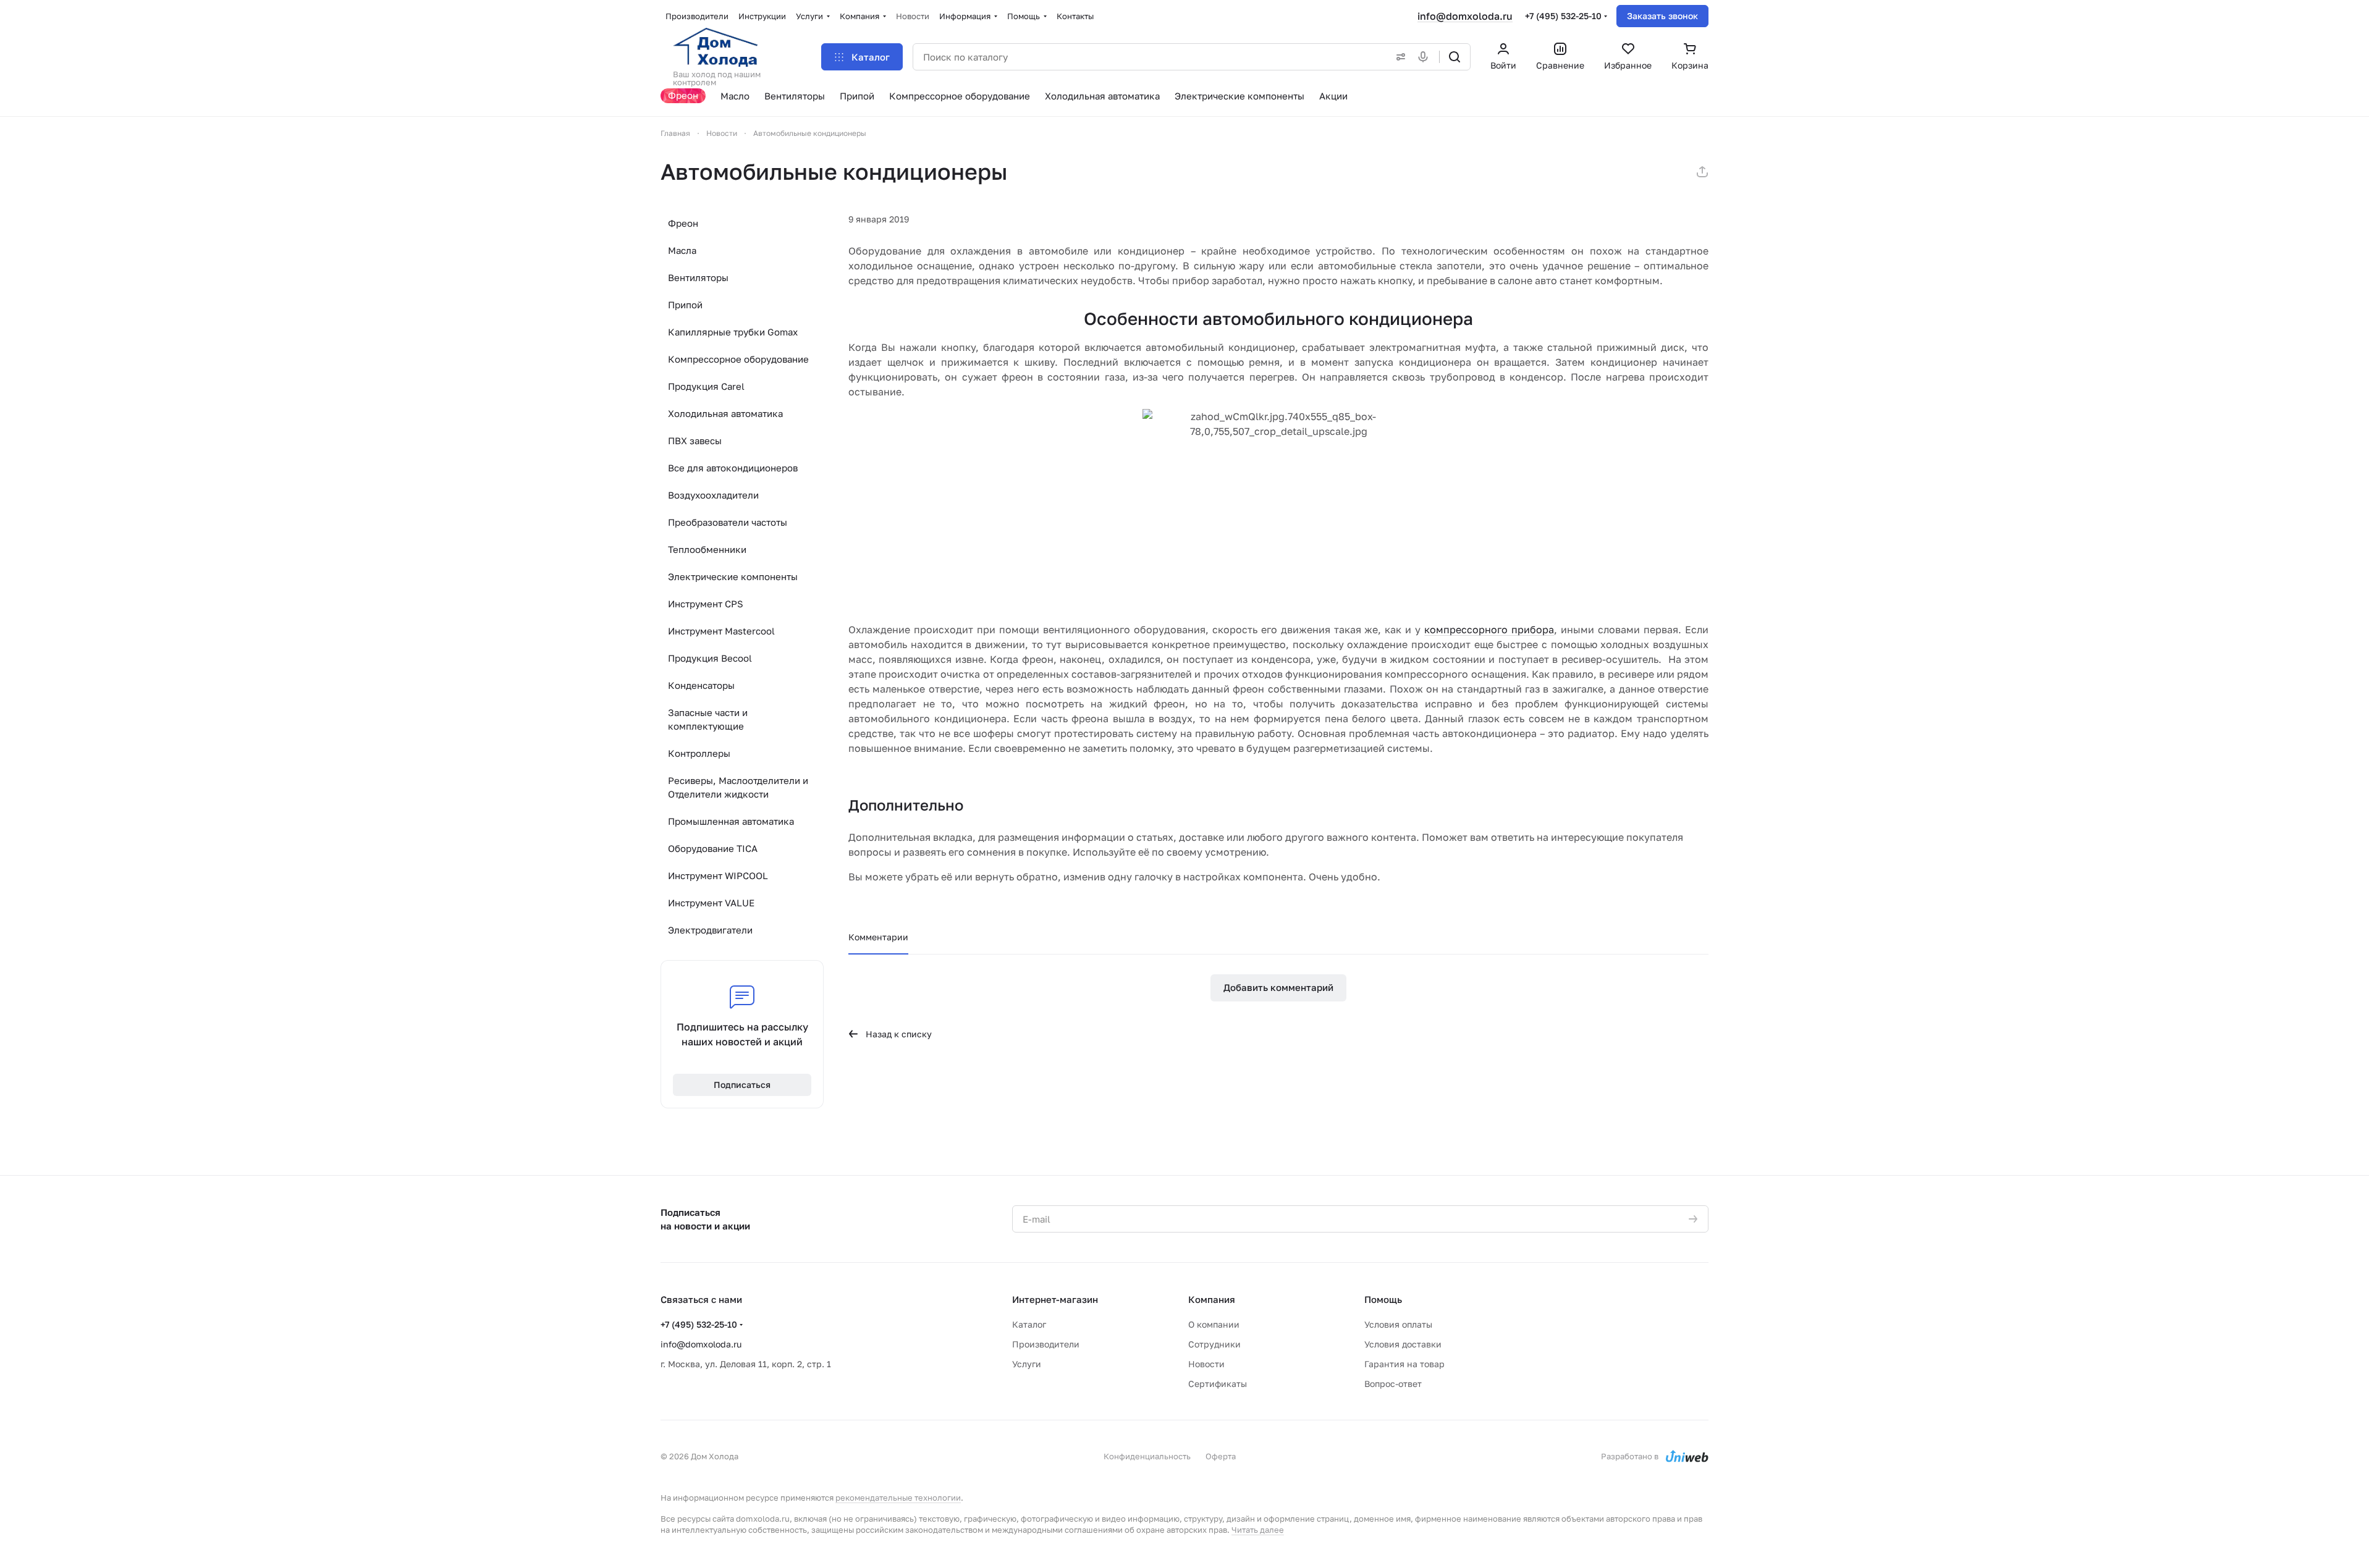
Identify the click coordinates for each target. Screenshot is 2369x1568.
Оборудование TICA (713, 848)
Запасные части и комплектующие (708, 719)
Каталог (1029, 1324)
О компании (1214, 1324)
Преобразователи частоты (728, 522)
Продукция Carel (706, 386)
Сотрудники (1214, 1344)
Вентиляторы (698, 277)
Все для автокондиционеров (733, 468)
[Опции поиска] (1398, 57)
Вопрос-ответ (1393, 1384)
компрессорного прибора (1489, 630)
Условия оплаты (1398, 1324)
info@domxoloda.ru (1465, 16)
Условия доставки (1403, 1344)
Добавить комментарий (1278, 987)
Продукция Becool (710, 658)
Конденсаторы (701, 685)
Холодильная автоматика (725, 413)
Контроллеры (699, 753)
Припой (685, 305)
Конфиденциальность (1147, 1456)
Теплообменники (707, 549)
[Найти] (1455, 57)
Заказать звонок (1662, 16)
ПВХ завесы (695, 440)
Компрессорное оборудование (738, 359)
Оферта (1221, 1456)
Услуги (1027, 1364)
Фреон (683, 223)
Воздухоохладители (713, 495)
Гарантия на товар (1404, 1364)
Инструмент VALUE (711, 903)
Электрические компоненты (733, 576)
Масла (682, 250)
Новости (1206, 1364)
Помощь (1383, 1299)
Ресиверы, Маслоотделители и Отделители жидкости (738, 787)
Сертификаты (1218, 1384)
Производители (1046, 1344)
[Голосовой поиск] (1425, 57)
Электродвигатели (710, 930)
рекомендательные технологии (898, 1498)
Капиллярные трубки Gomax (733, 332)
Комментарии (878, 937)
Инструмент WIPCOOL (718, 875)
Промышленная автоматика (731, 821)
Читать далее (1258, 1530)
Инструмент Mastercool (721, 631)
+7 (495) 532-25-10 (1563, 16)
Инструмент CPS (706, 604)
